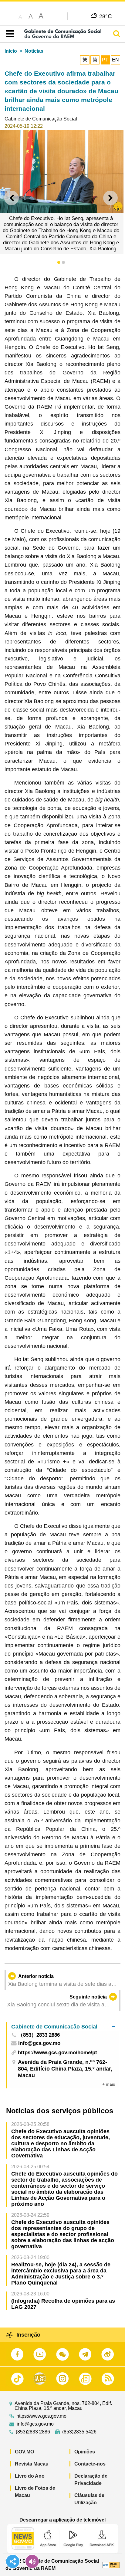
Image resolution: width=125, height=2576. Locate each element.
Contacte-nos (90, 2464)
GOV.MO (24, 2452)
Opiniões (85, 2452)
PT (105, 60)
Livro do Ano (30, 2476)
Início (11, 51)
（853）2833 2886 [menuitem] (39, 2035)
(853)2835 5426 (79, 2432)
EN (115, 60)
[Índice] (9, 34)
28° (106, 16)
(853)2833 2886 (33, 2432)
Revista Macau (32, 2464)
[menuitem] (63, 2027)
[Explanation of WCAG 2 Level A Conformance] (111, 2565)
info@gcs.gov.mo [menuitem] (39, 2043)
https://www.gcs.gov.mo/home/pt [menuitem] (57, 2053)
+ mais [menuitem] (109, 2084)
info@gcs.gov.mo (35, 2424)
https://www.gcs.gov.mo (41, 2416)
